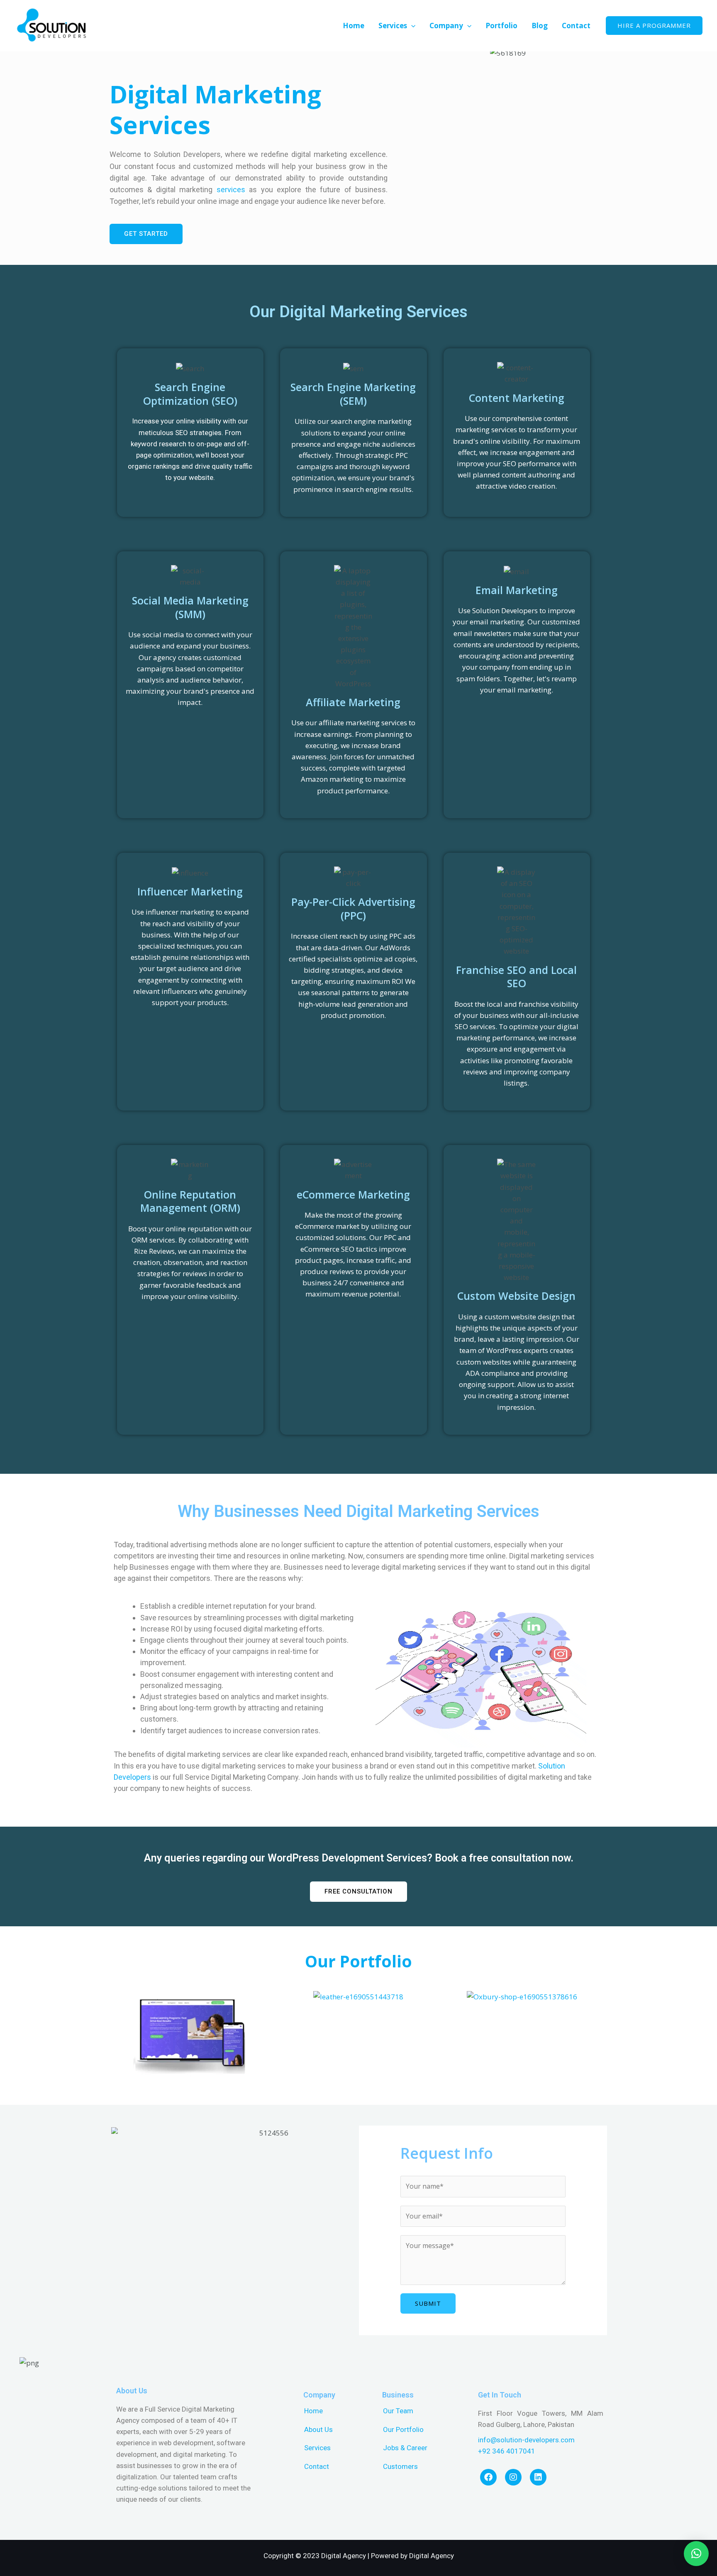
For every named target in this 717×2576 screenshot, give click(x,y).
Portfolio (501, 26)
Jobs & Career (405, 2448)
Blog (540, 26)
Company (446, 26)
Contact (576, 26)
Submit (428, 2303)
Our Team (398, 2411)
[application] (411, 26)
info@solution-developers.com (526, 2440)
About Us (318, 2429)
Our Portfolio (358, 1961)
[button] (122, 2039)
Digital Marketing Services (215, 109)
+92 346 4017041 (507, 2451)
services (231, 190)
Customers (400, 2466)
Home (354, 26)
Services (393, 26)
